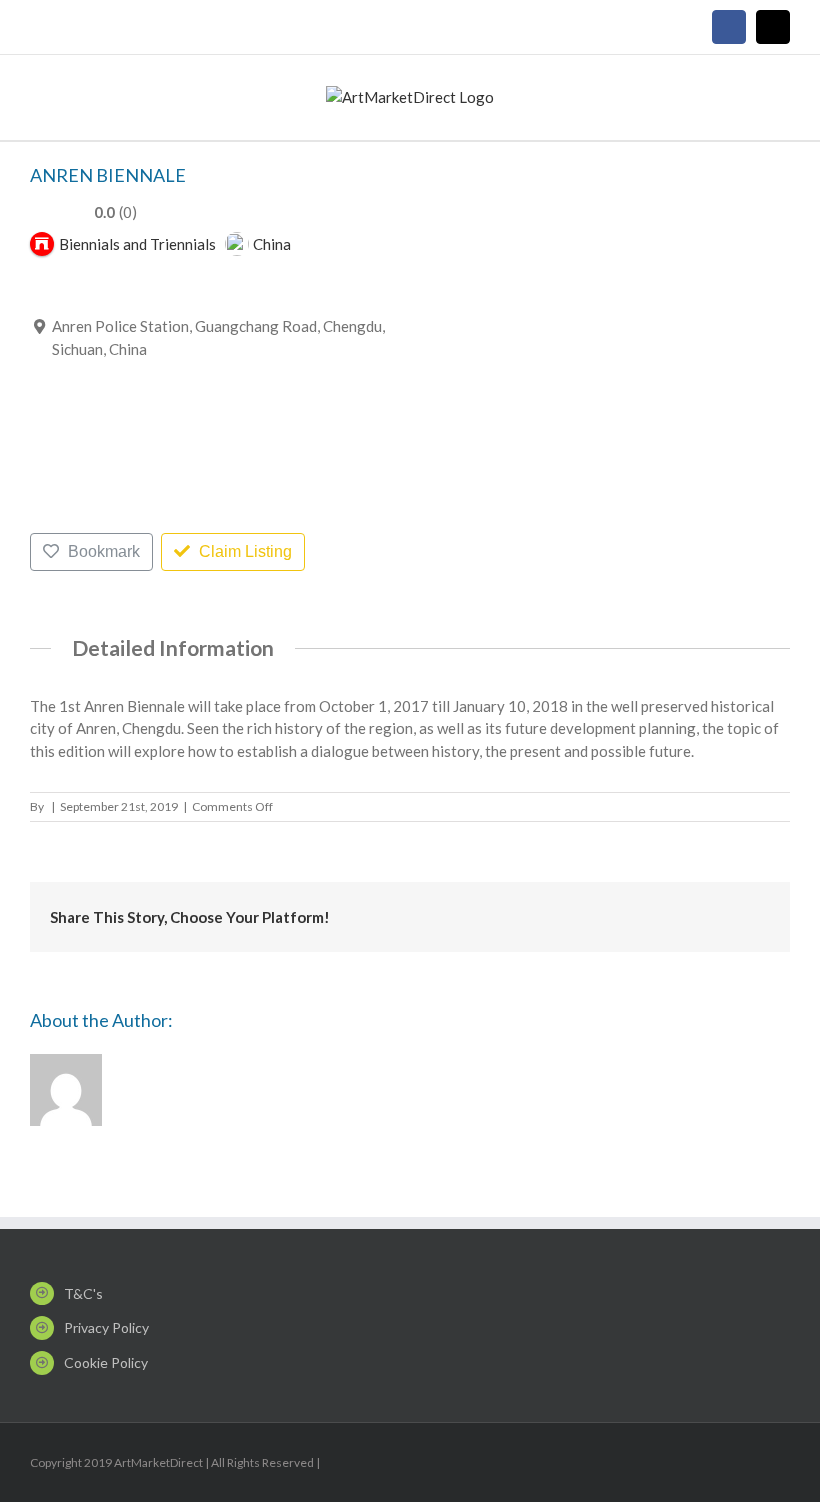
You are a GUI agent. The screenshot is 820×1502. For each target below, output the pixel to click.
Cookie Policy (106, 1362)
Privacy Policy (106, 1327)
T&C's (83, 1293)
